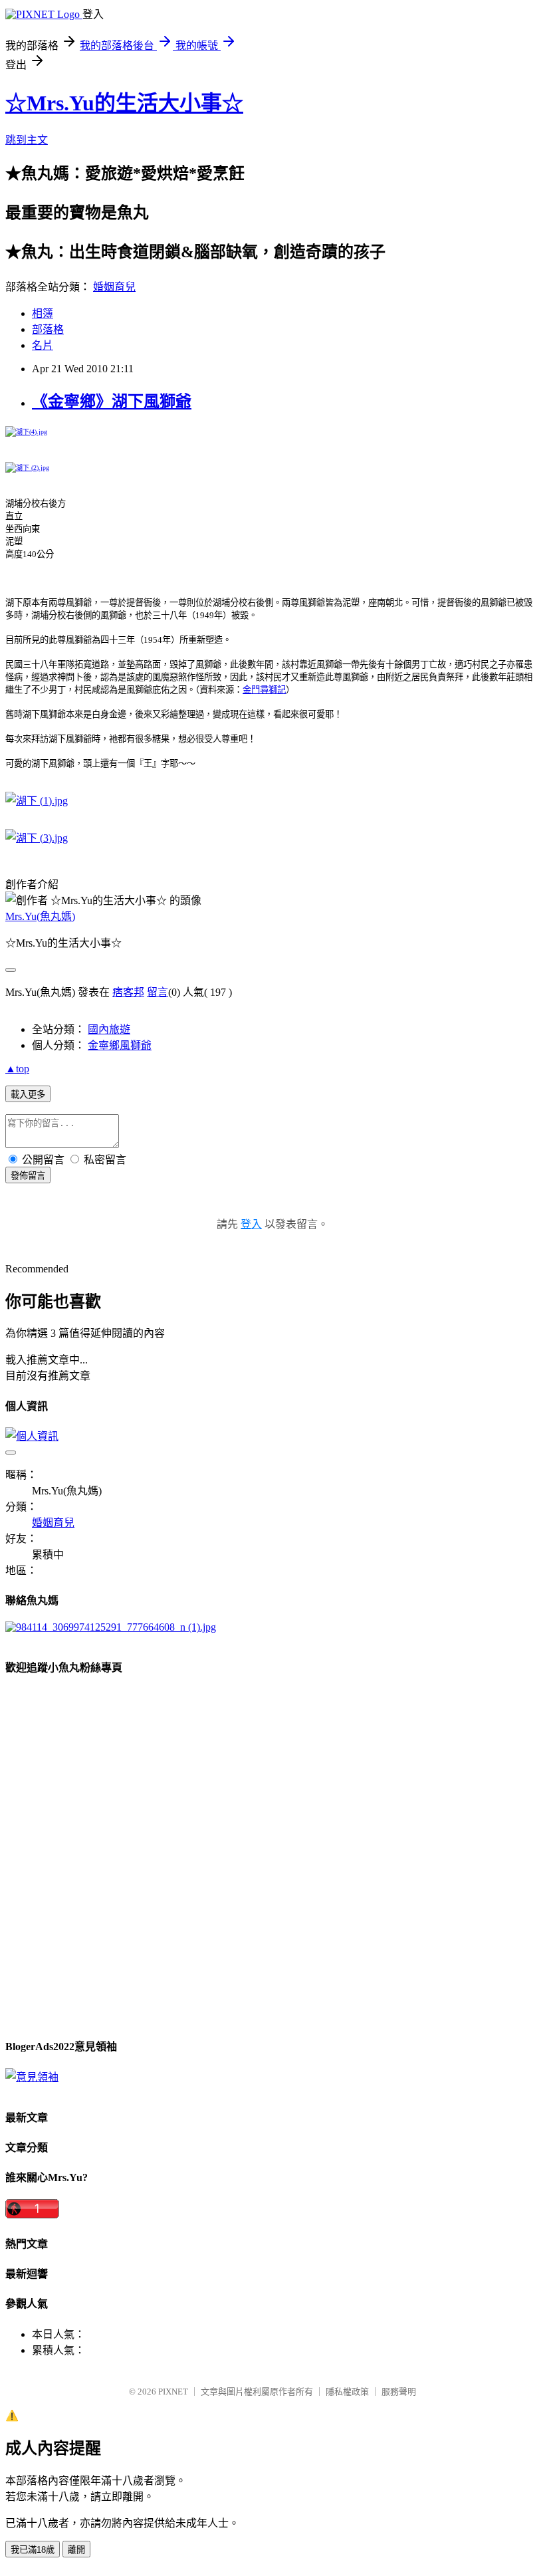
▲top (17, 1069)
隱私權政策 (347, 2392)
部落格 (48, 329)
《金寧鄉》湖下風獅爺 (112, 402)
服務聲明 (399, 2392)
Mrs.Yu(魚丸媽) (40, 916)
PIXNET (173, 2392)
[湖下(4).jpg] (26, 432)
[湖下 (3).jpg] (37, 838)
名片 (43, 345)
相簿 (43, 313)
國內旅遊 (109, 1029)
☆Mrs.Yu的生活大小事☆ (124, 103)
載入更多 (28, 1095)
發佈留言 (28, 1176)
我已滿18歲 (33, 2550)
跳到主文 (27, 140)
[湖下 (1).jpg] (37, 801)
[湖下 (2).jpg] (27, 468)
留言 (158, 992)
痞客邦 (128, 992)
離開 (76, 2550)
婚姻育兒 (114, 287)
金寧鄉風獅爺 (120, 1045)
